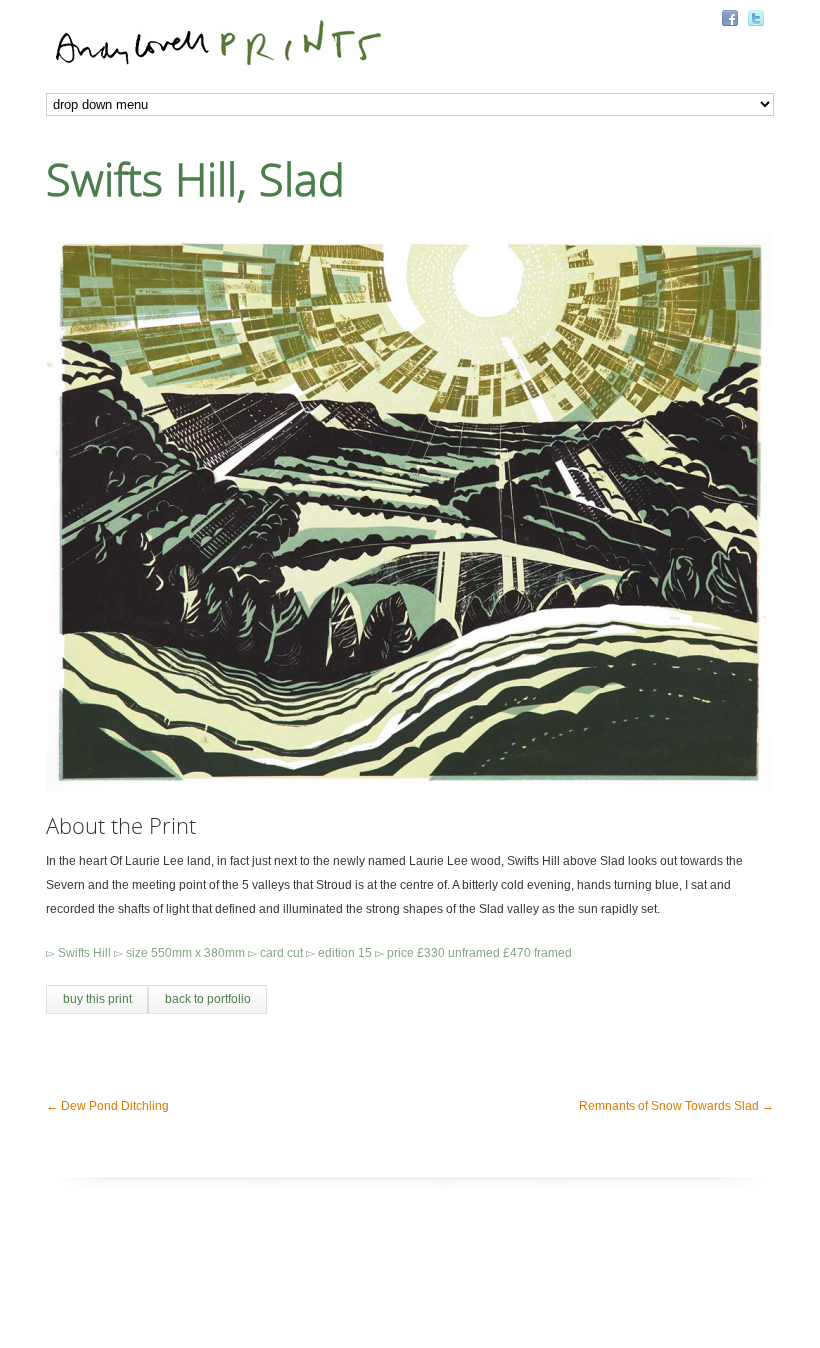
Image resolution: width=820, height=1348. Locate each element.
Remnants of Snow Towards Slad (676, 1106)
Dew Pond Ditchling (107, 1106)
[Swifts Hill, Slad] (410, 512)
